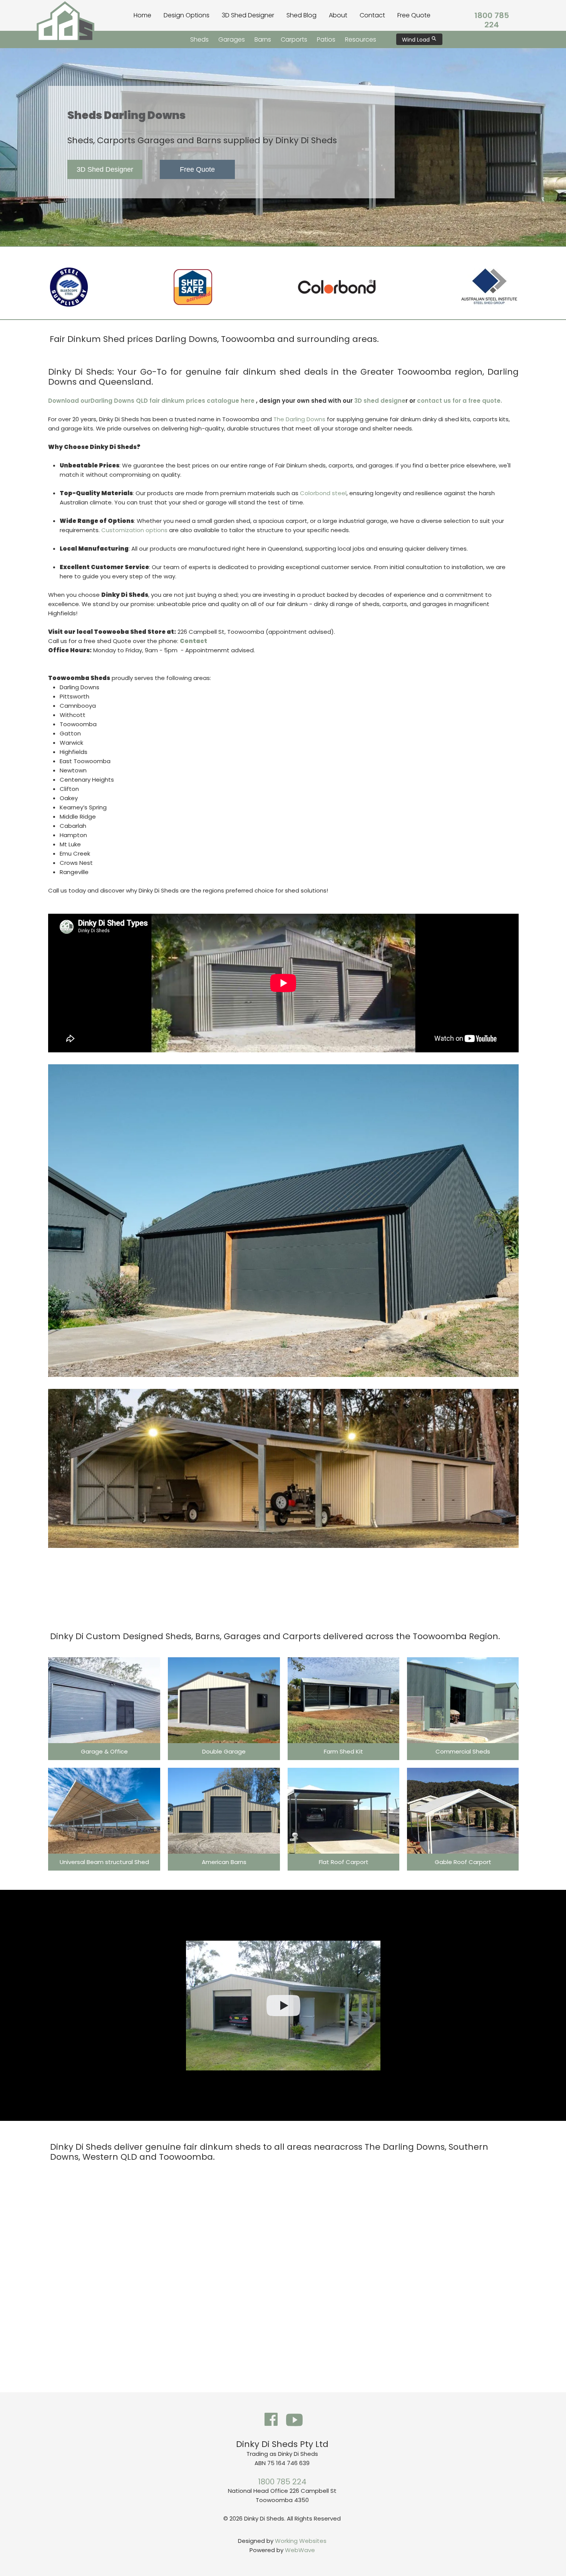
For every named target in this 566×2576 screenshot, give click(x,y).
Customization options (134, 530)
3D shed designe (380, 401)
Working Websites (301, 2541)
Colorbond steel (322, 493)
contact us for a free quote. (459, 401)
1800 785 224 (492, 20)
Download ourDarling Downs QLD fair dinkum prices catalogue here (152, 401)
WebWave (300, 2550)
